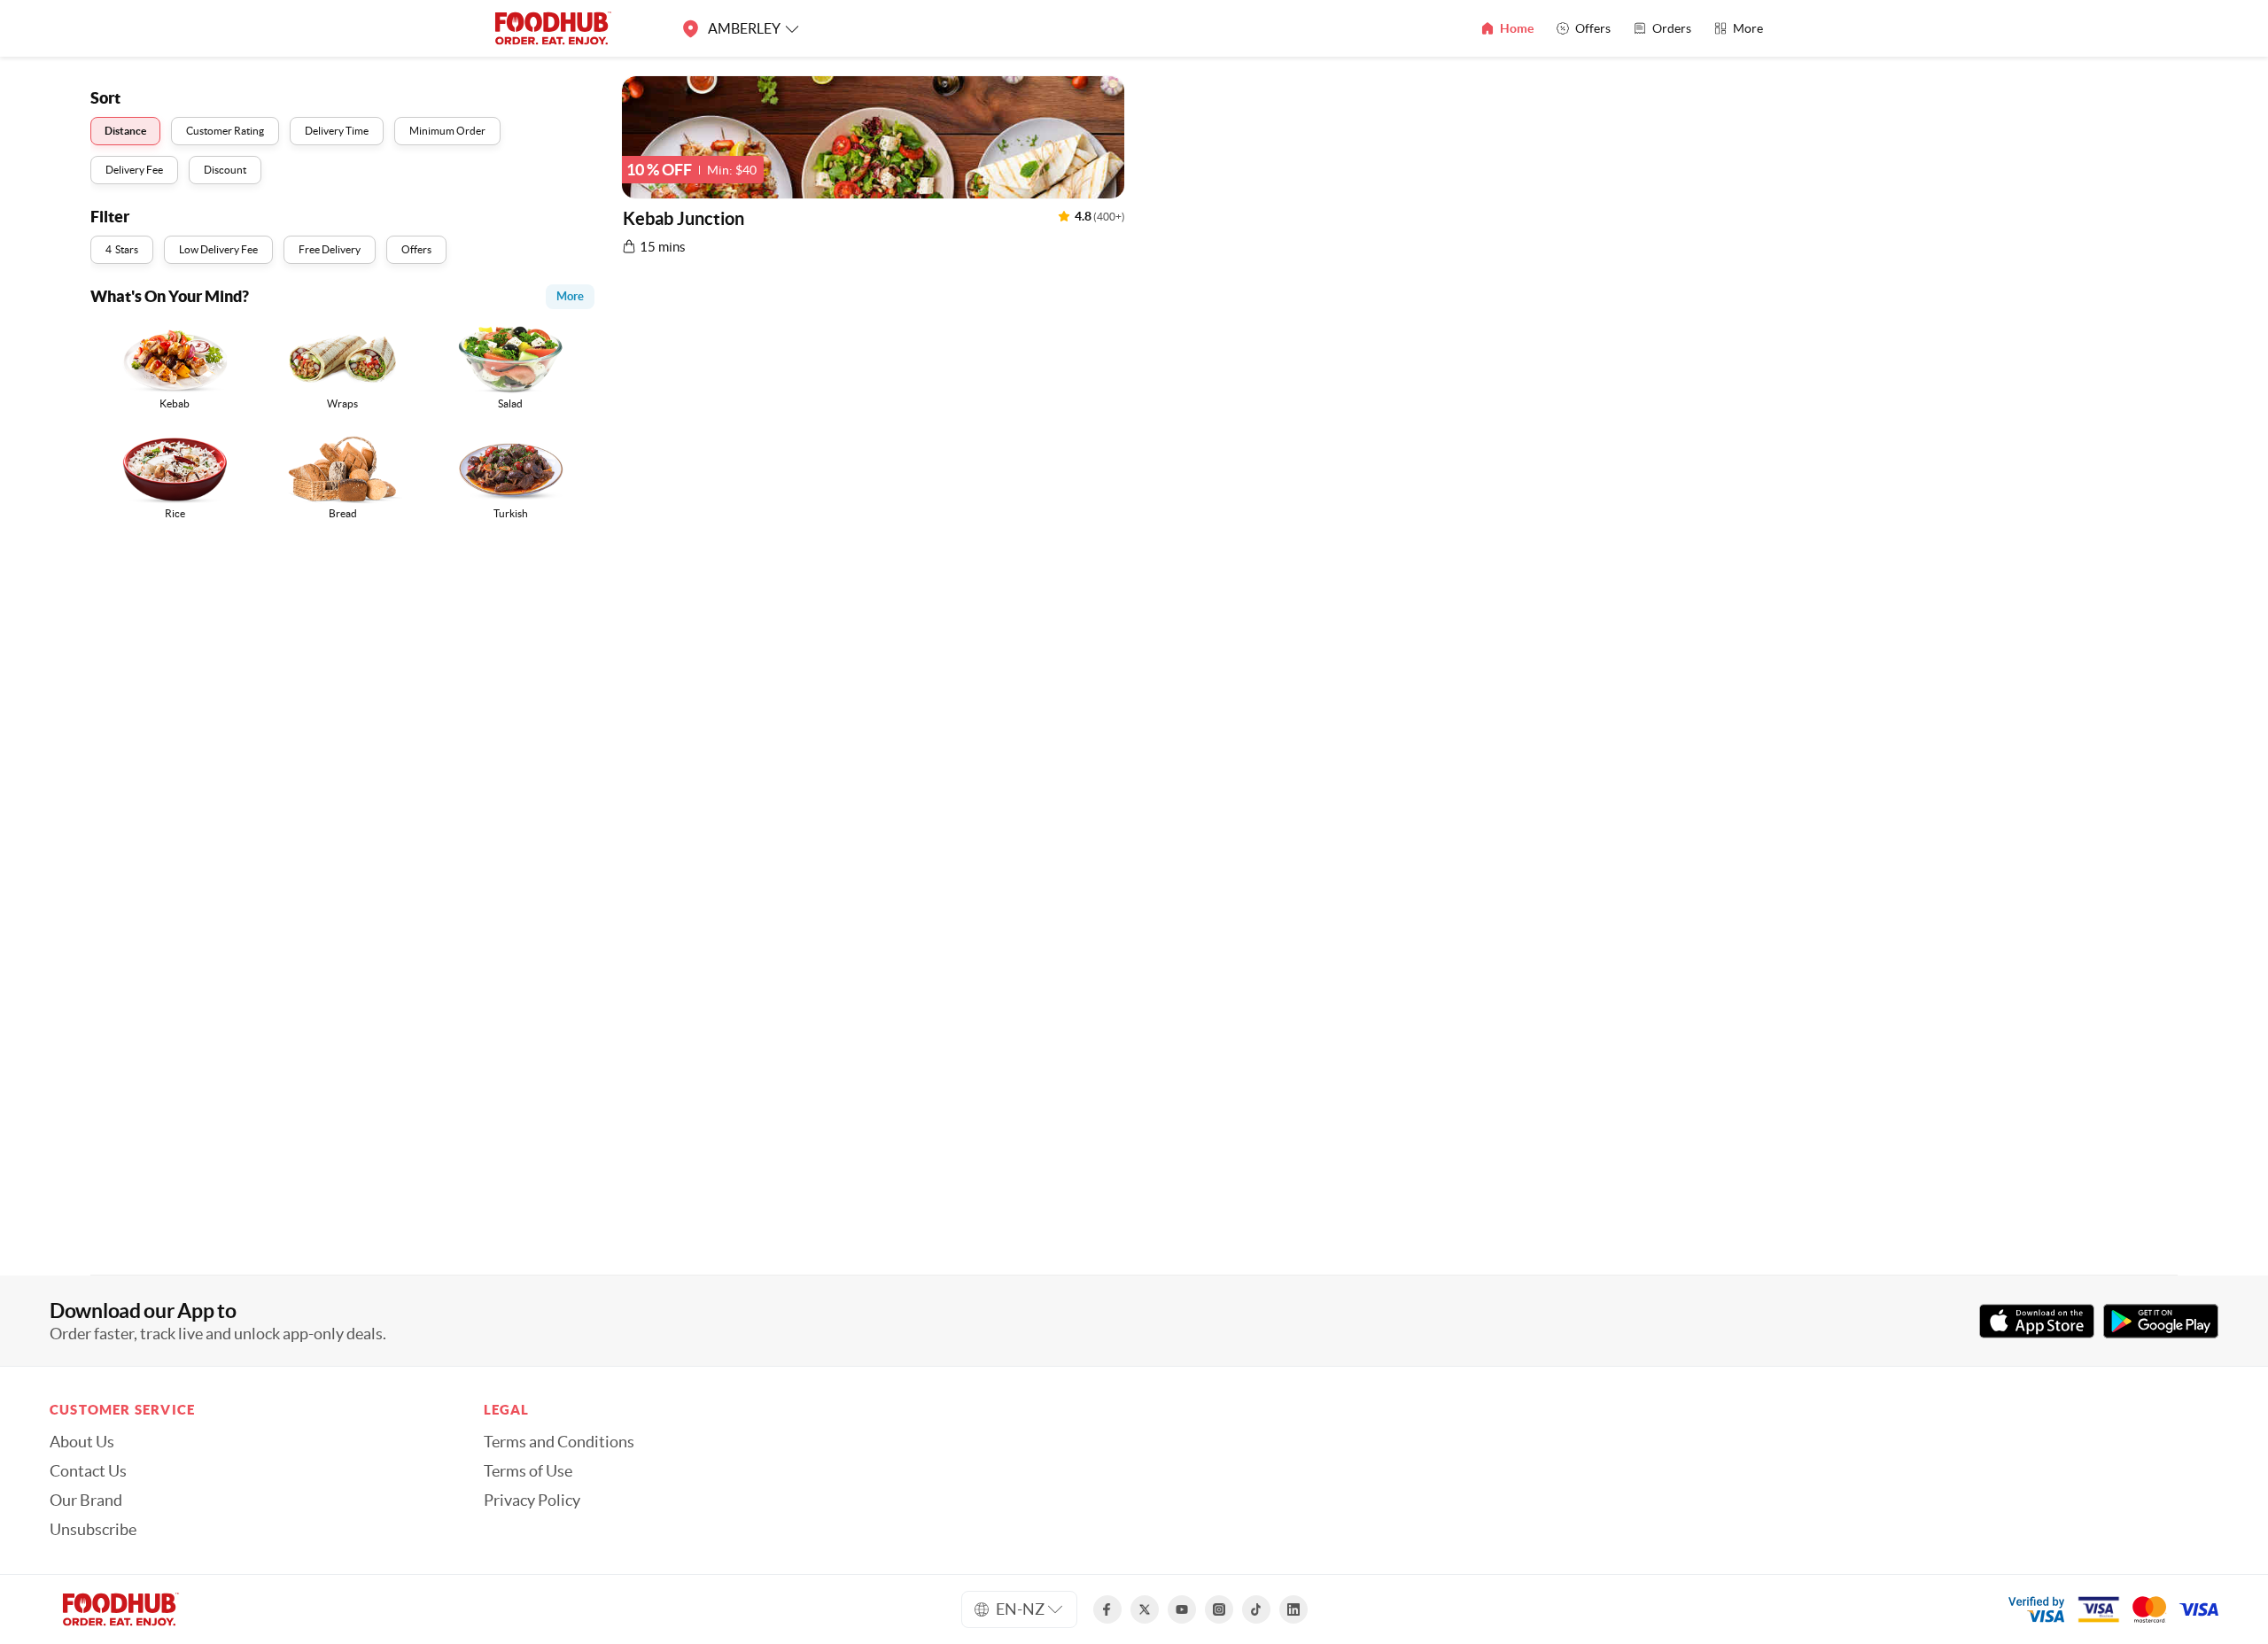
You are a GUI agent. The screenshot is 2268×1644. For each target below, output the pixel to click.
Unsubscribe (93, 1530)
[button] (873, 170)
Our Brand (86, 1501)
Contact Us (88, 1471)
